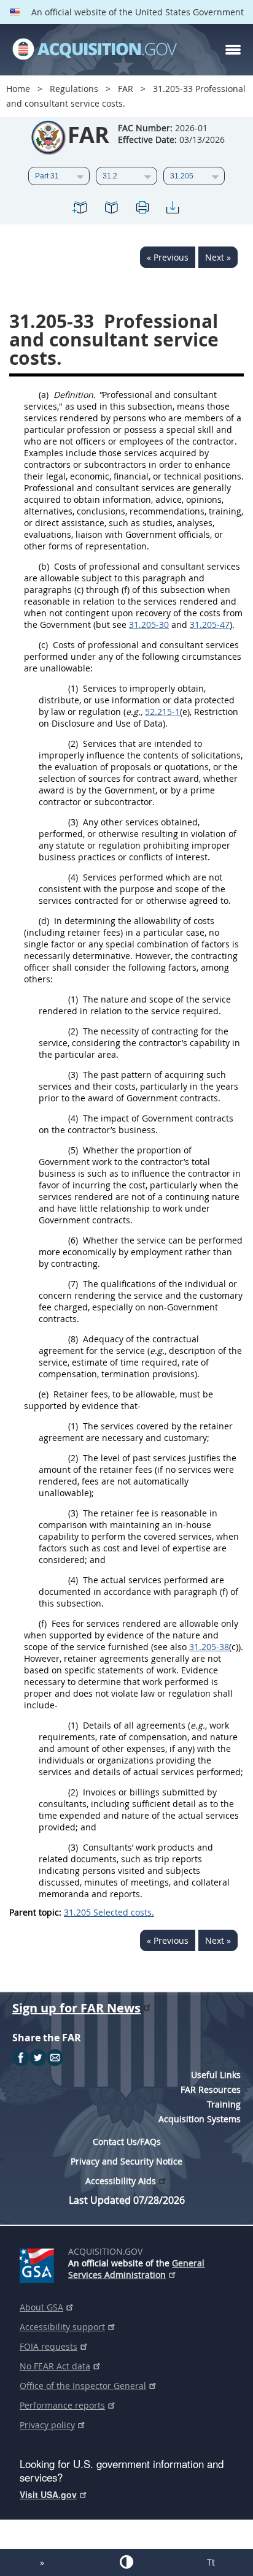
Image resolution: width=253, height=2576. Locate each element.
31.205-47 (210, 625)
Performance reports (62, 2405)
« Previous (168, 257)
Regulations (74, 89)
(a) (44, 395)
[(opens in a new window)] (39, 2263)
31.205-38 (209, 1647)
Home (18, 89)
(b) (44, 566)
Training (224, 2104)
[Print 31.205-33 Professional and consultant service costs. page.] (142, 209)
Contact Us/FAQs (127, 2142)
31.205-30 (149, 625)
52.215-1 (162, 712)
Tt (211, 2562)
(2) (73, 743)
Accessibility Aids (121, 2181)
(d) (44, 921)
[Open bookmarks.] (111, 209)
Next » (218, 257)
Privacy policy (47, 2425)
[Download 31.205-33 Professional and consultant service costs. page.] (173, 209)
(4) (73, 877)
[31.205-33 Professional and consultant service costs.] (80, 209)
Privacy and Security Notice (126, 2161)
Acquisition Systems (200, 2119)
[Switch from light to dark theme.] (126, 2562)
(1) (73, 688)
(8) (73, 1339)
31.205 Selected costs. (109, 1912)
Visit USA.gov (48, 2494)
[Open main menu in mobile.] (233, 50)
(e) (44, 1394)
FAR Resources (211, 2089)
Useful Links (216, 2075)
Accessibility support (62, 2327)
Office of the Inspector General (83, 2386)
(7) (73, 1284)
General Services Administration (136, 2269)
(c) (43, 645)
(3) (73, 822)
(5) (73, 1150)
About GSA (41, 2307)
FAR (126, 89)
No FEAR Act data (55, 2366)
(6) (73, 1240)
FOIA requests (49, 2346)
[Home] (95, 50)
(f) (43, 1623)
